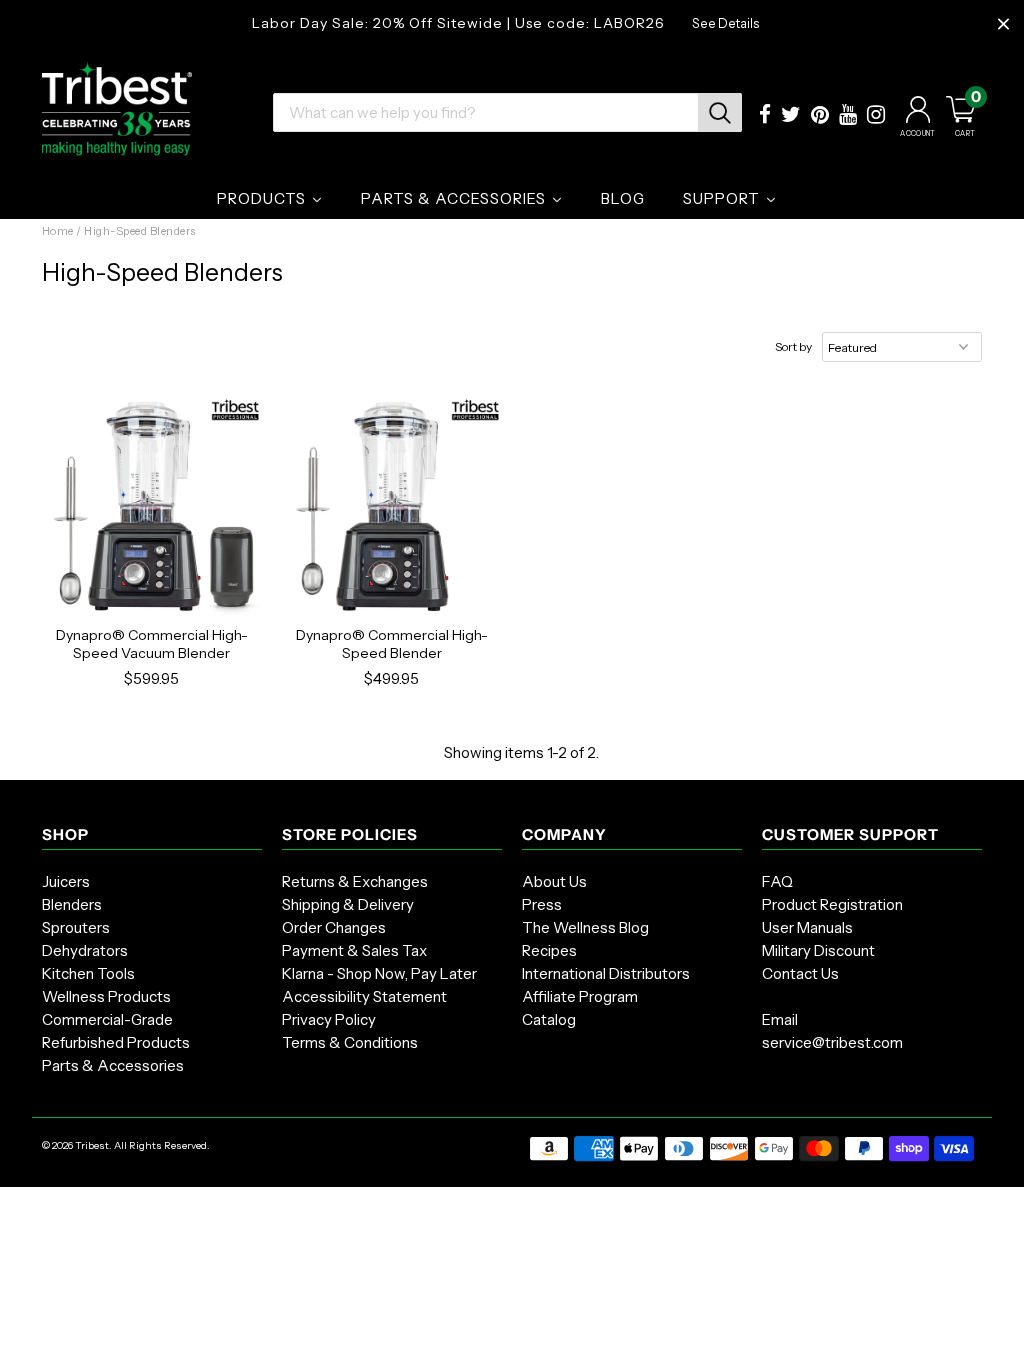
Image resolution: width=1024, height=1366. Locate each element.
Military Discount (818, 950)
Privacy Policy (329, 1019)
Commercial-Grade (107, 1019)
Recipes (549, 950)
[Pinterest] (820, 116)
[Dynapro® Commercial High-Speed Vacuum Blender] (152, 506)
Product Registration (832, 904)
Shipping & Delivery (348, 904)
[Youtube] (848, 116)
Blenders (72, 904)
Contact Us (800, 973)
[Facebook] (765, 116)
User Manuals (807, 927)
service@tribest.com (832, 1042)
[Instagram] (876, 116)
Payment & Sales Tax (354, 950)
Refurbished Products (116, 1042)
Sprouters (76, 927)
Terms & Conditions (350, 1042)
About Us (554, 881)
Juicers (66, 881)
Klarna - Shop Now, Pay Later (379, 973)
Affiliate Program (580, 996)
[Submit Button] (720, 112)
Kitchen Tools (88, 973)
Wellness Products (106, 996)
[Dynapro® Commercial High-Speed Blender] (392, 506)
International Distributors (606, 973)
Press (542, 904)
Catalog (549, 1019)
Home (58, 231)
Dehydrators (85, 950)
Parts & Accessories (113, 1065)
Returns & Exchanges (355, 881)
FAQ (777, 881)
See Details (726, 23)
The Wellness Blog (585, 927)
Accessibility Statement (364, 996)
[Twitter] (791, 116)
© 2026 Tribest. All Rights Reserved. (126, 1145)
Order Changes (334, 927)
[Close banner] (1003, 24)
